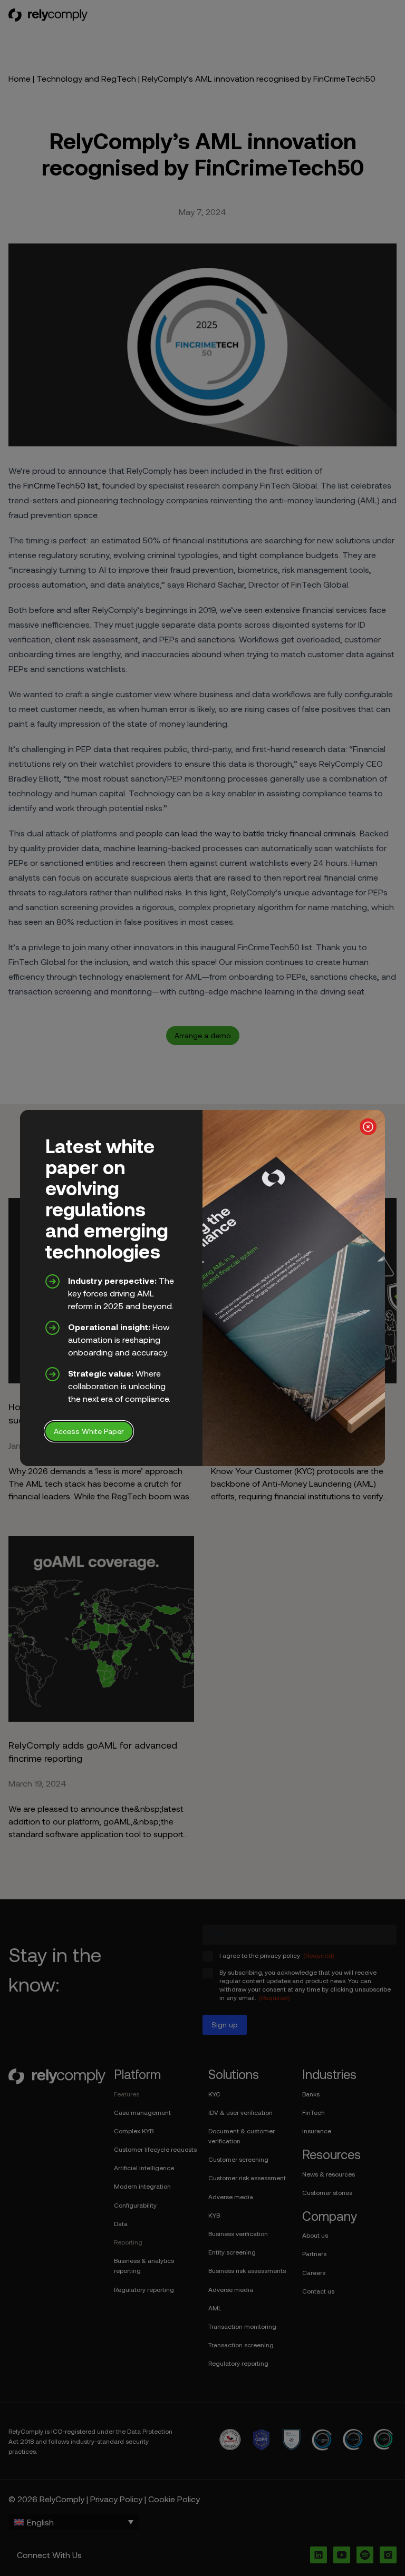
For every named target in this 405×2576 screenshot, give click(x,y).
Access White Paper (89, 1431)
